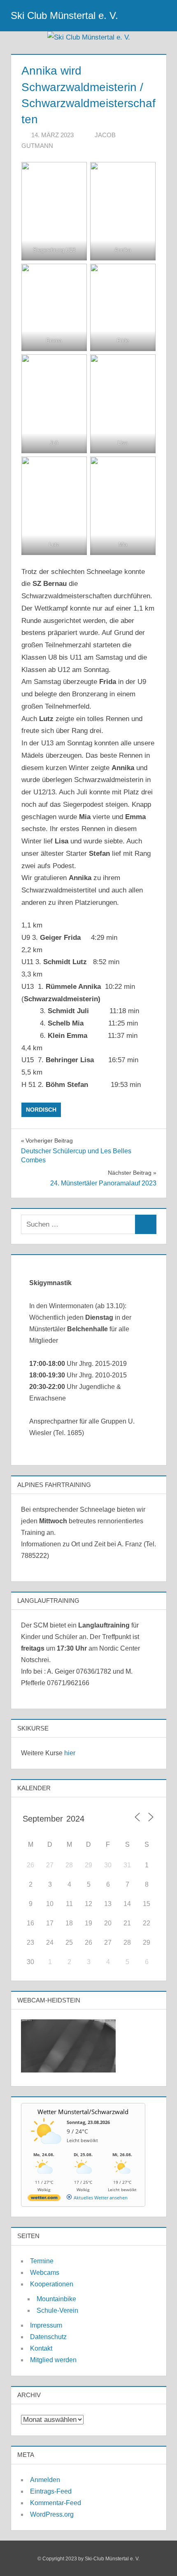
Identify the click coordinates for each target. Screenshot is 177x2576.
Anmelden (45, 2480)
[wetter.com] (44, 2199)
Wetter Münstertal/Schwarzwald (83, 2112)
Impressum (46, 2325)
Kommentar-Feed (56, 2503)
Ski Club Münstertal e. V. (64, 15)
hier (70, 1753)
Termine (42, 2261)
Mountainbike (56, 2299)
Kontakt (41, 2348)
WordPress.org (52, 2514)
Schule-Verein (57, 2310)
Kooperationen (52, 2284)
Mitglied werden (53, 2360)
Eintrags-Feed (51, 2491)
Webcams (45, 2273)
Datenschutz (48, 2337)
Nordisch (41, 1110)
